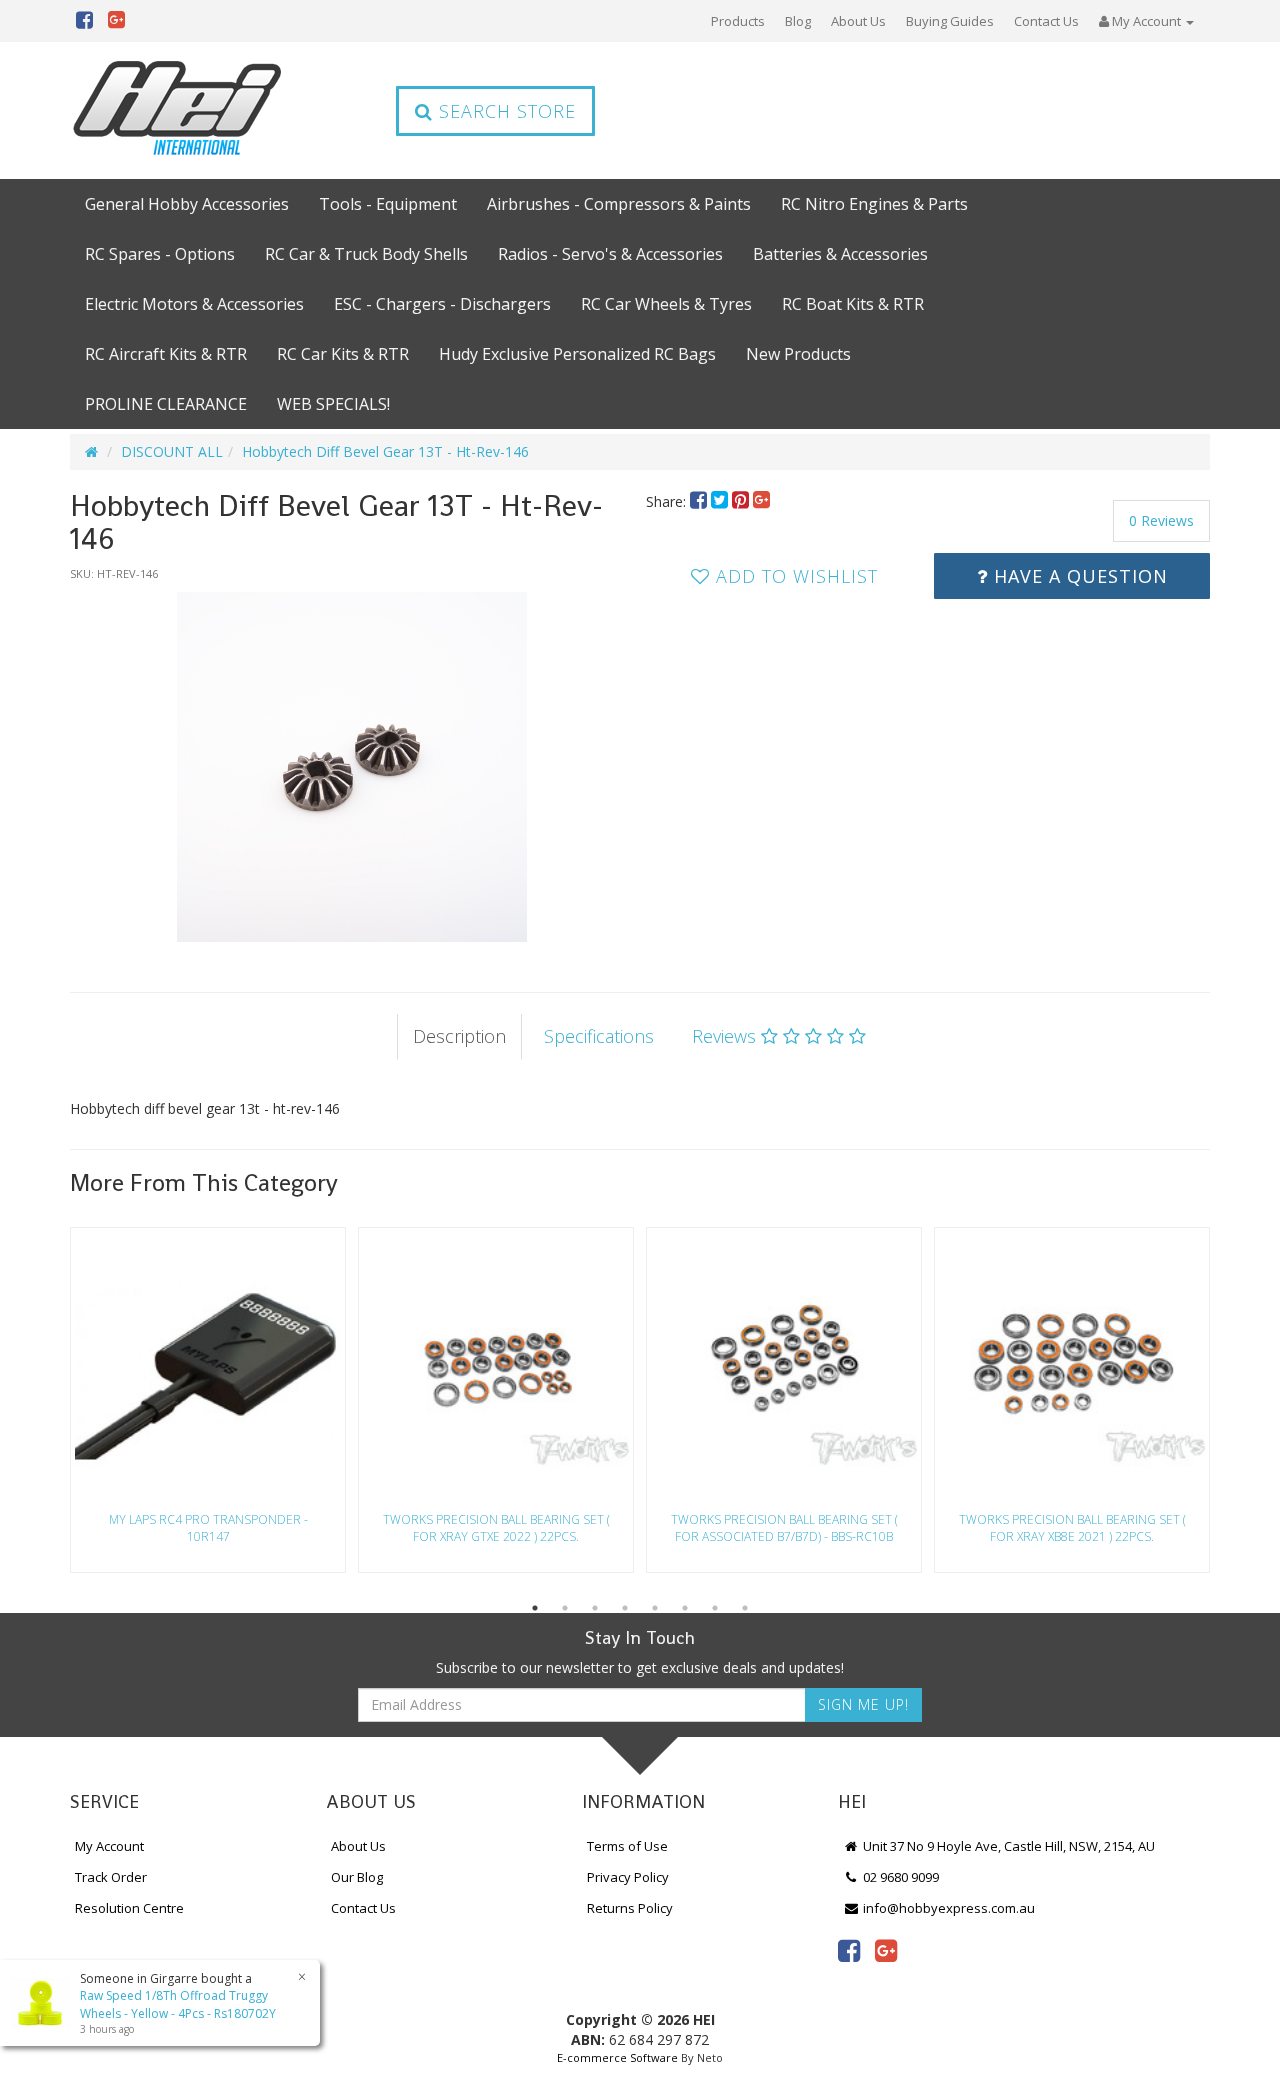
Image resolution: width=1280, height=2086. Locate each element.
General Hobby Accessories (187, 204)
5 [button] (655, 1608)
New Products (798, 354)
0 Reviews (1161, 520)
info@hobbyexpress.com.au (947, 1908)
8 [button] (745, 1608)
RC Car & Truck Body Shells (366, 254)
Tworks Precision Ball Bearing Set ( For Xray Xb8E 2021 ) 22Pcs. (1072, 1528)
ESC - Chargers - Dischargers (442, 304)
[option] (352, 767)
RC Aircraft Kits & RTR (166, 354)
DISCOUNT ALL (172, 451)
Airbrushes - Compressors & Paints (619, 204)
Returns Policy (630, 1908)
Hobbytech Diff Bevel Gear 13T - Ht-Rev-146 (385, 451)
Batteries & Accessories (840, 254)
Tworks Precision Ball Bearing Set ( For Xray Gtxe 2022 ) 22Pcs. (496, 1528)
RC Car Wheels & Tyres (666, 304)
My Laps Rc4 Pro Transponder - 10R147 (208, 1528)
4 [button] (625, 1608)
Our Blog (357, 1877)
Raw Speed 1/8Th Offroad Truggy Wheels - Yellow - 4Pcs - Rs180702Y (178, 2004)
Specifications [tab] (599, 1036)
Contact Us (1046, 21)
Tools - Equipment (388, 204)
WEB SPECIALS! (333, 404)
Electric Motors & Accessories (194, 304)
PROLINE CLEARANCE (166, 404)
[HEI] (178, 110)
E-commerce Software (617, 2057)
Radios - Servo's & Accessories (610, 254)
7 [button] (715, 1608)
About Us (858, 21)
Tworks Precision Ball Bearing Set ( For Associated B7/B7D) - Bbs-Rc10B (784, 1528)
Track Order (111, 1877)
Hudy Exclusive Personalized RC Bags (577, 354)
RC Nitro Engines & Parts (874, 204)
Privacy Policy (628, 1877)
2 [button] (565, 1608)
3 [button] (595, 1608)
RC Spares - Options (160, 254)
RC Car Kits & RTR (343, 354)
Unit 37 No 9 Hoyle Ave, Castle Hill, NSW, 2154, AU (1007, 1846)
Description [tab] (459, 1036)
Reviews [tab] (726, 1036)
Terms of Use (627, 1846)
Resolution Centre (129, 1908)
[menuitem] (700, 501)
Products (738, 21)
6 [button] (685, 1608)
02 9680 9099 (899, 1877)
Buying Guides (950, 21)
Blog (798, 21)
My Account (109, 1846)
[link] (849, 1950)
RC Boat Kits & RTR (853, 304)
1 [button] (535, 1608)
